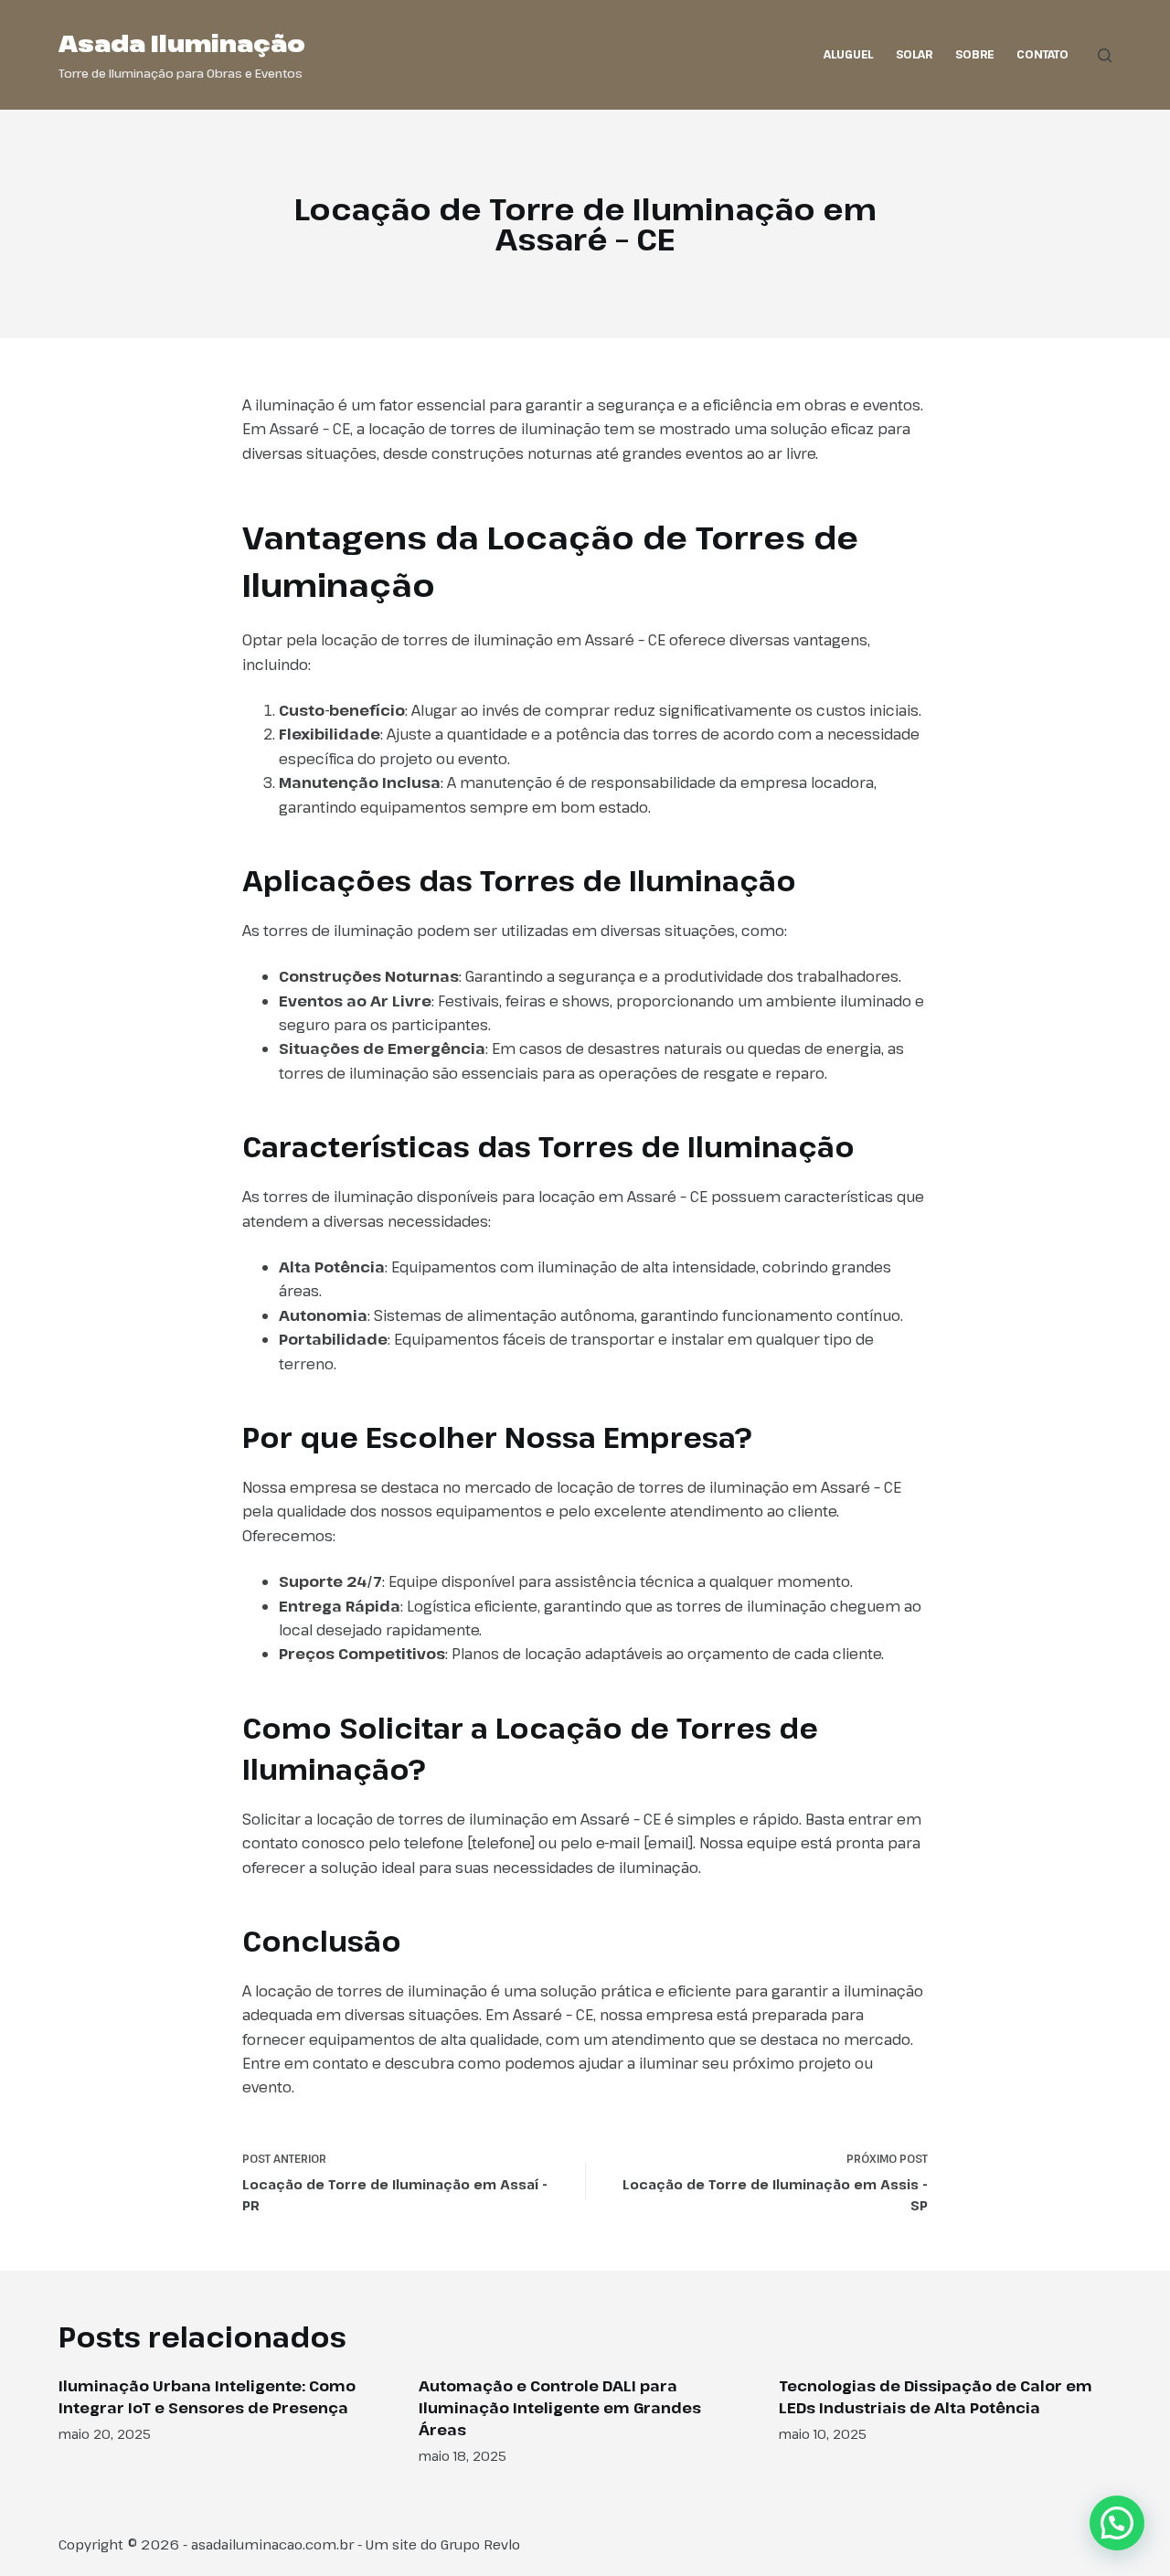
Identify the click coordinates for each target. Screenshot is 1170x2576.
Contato (1042, 54)
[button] (1117, 2523)
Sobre (974, 54)
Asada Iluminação (182, 43)
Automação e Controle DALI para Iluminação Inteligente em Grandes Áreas (560, 2408)
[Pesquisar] (1105, 55)
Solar (914, 54)
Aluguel (848, 54)
